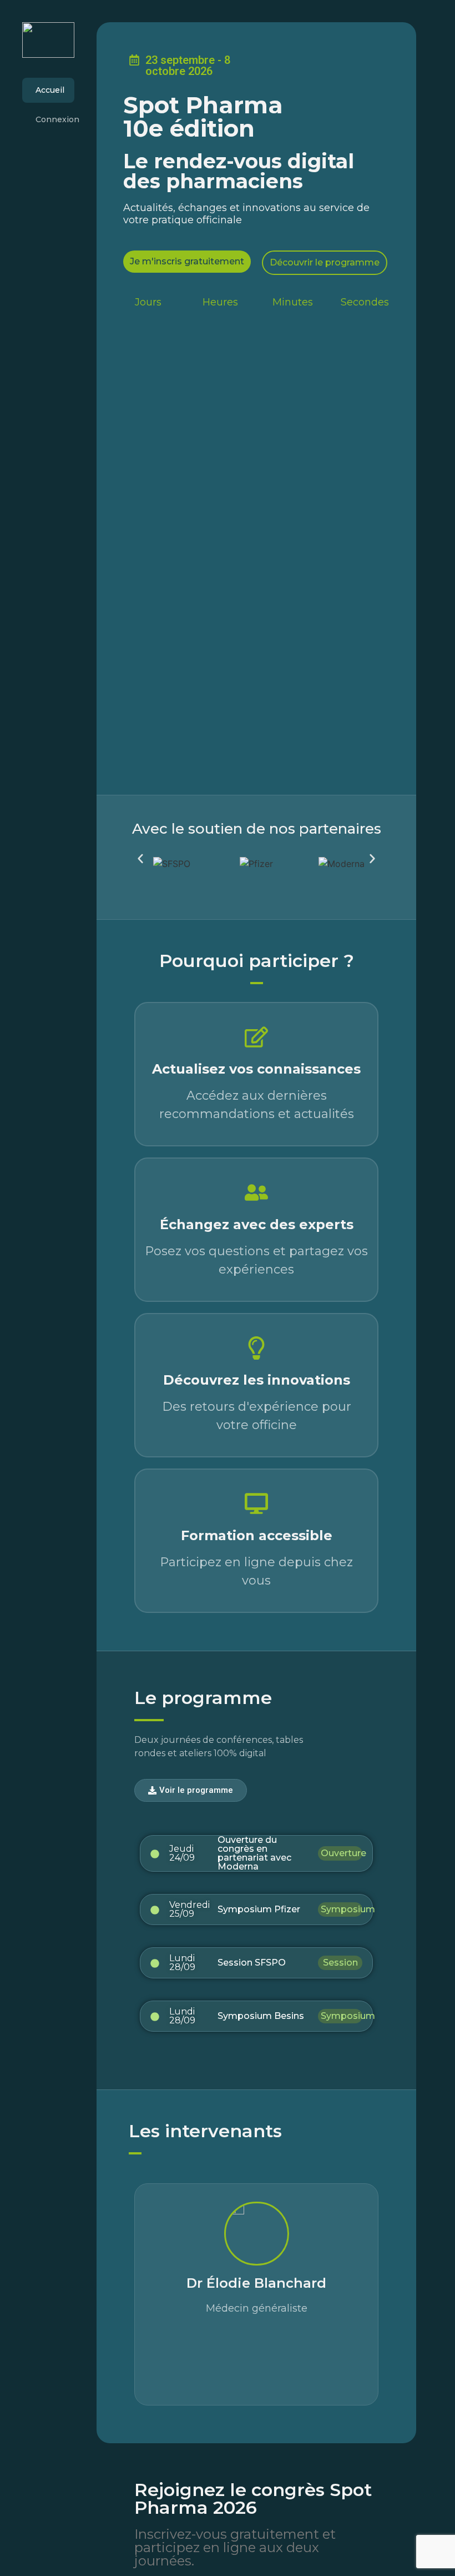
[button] (140, 859)
